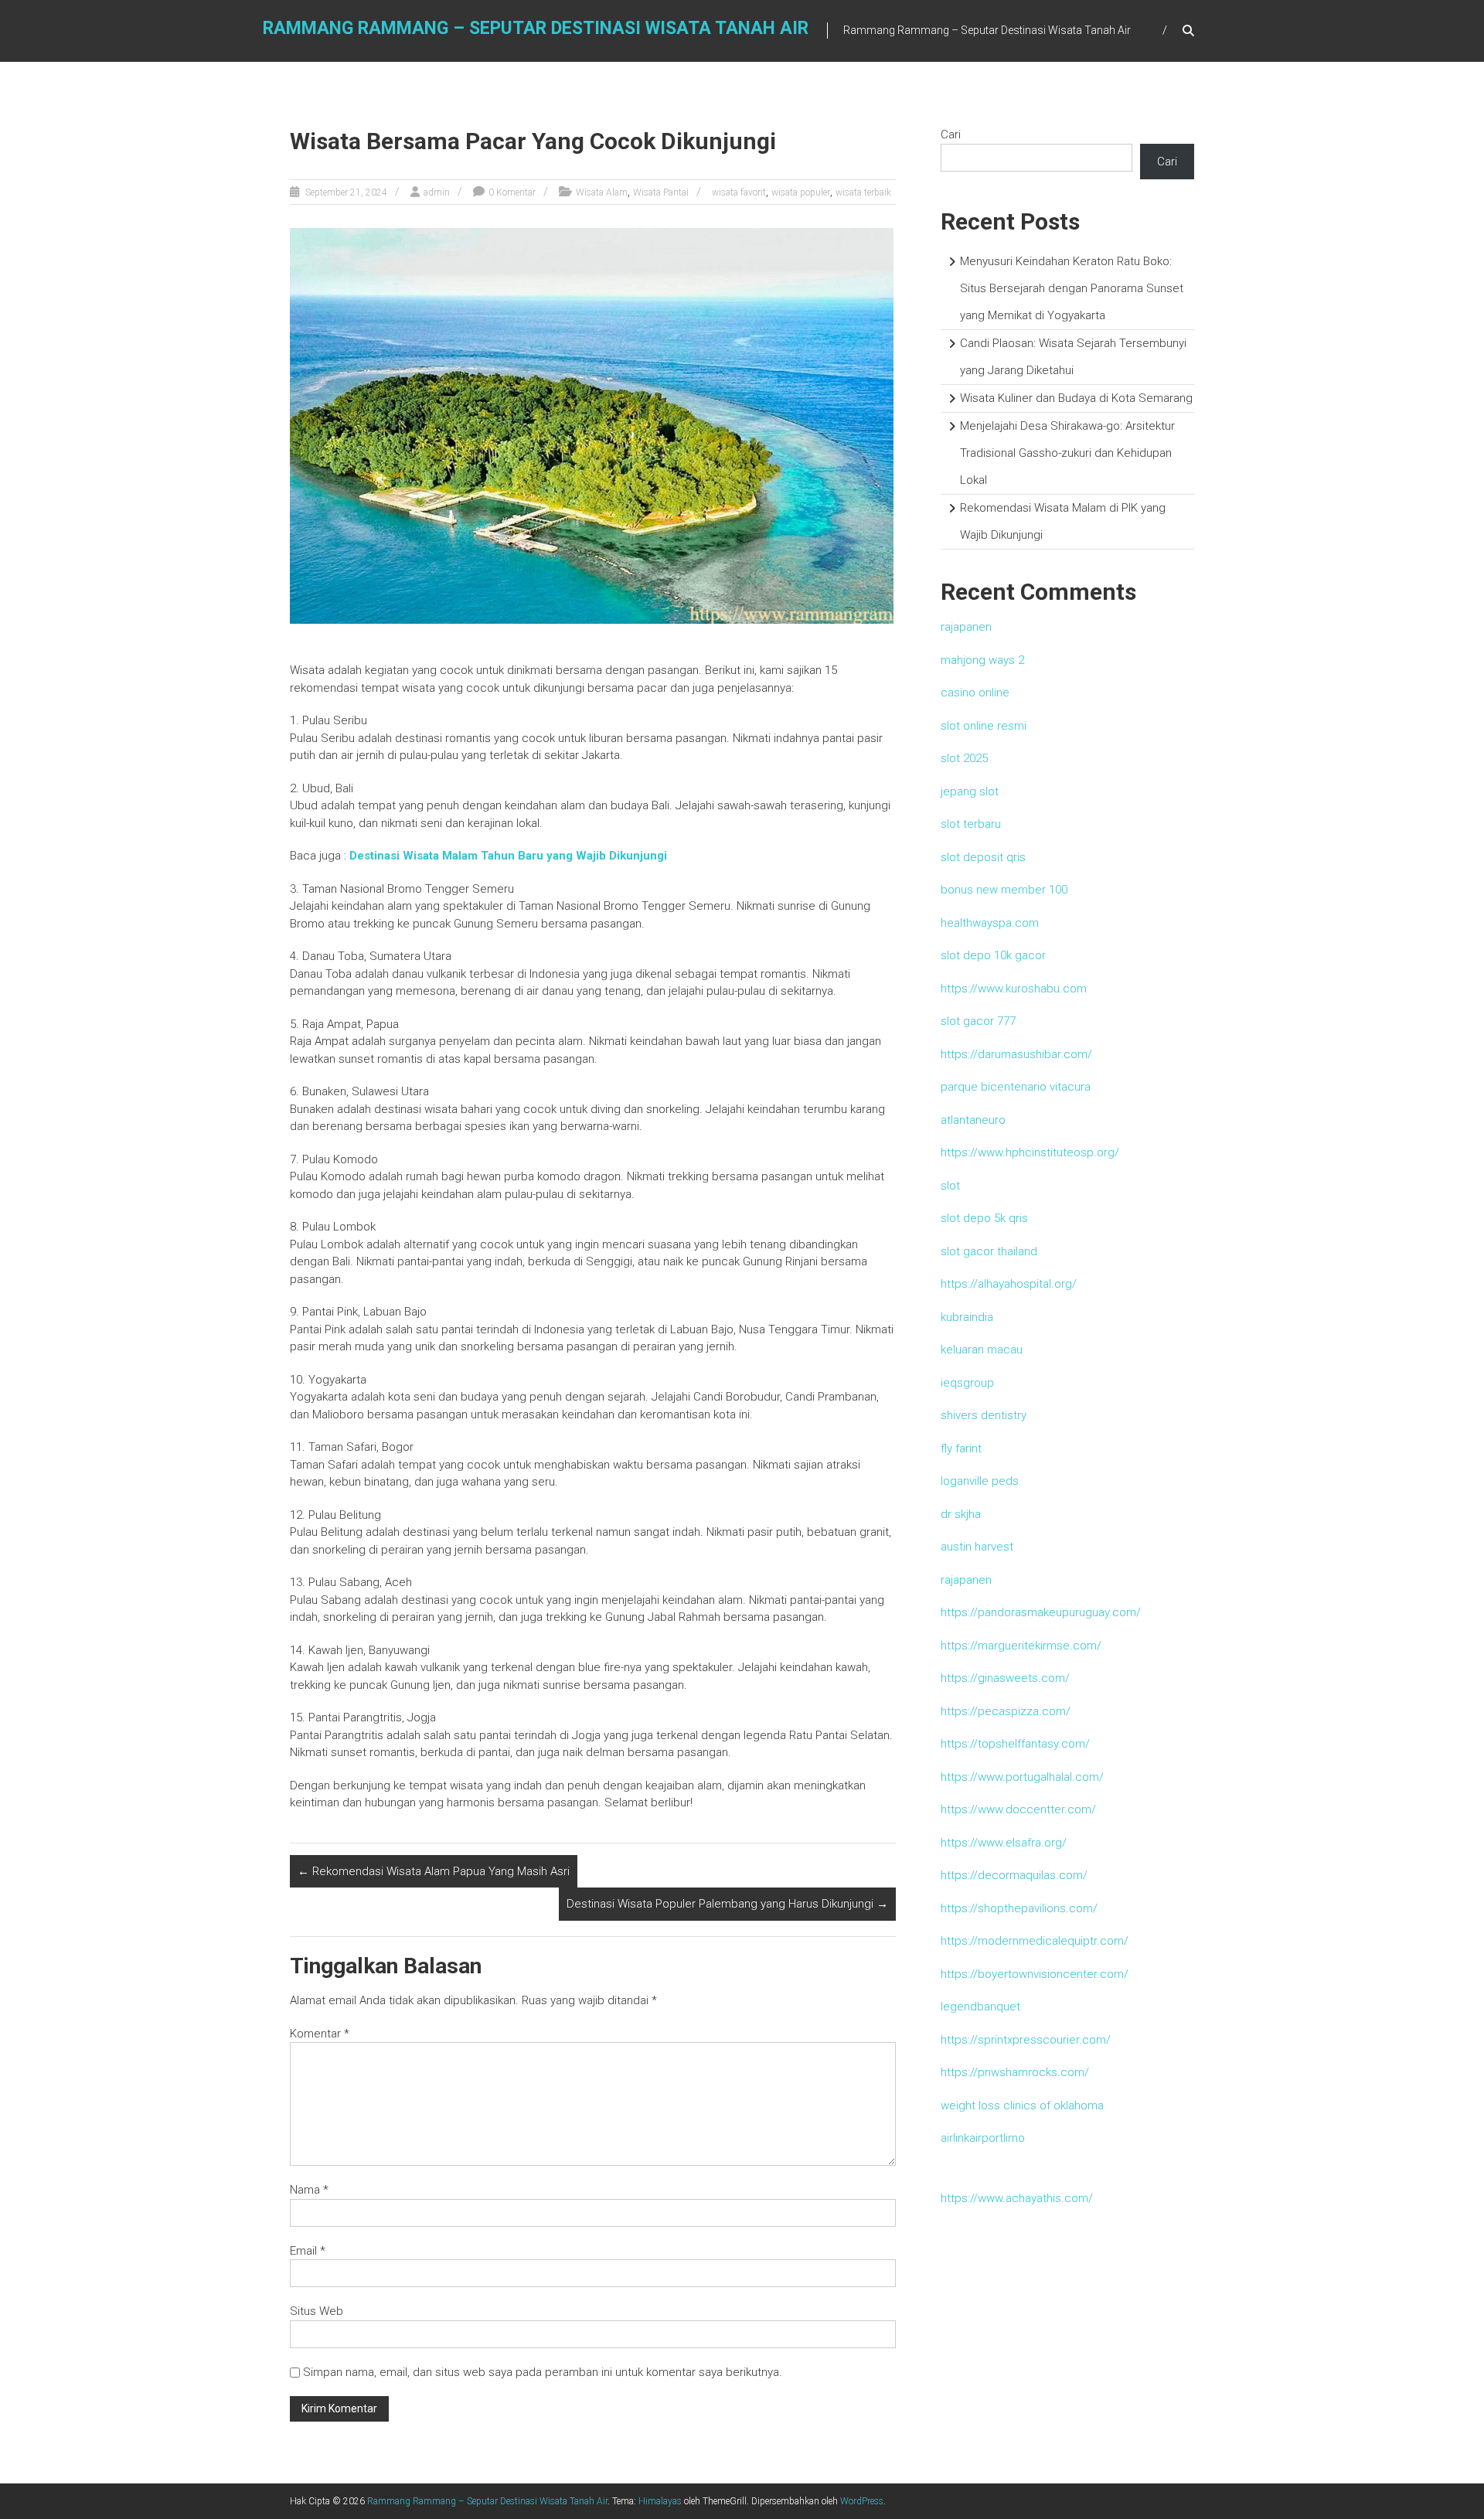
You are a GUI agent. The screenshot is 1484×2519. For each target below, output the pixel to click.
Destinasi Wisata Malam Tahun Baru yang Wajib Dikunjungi (508, 856)
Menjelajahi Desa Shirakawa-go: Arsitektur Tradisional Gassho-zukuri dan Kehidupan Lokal (1067, 453)
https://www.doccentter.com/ (1018, 1809)
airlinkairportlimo (983, 2138)
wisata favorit (739, 192)
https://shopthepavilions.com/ (1019, 1908)
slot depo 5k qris (984, 1218)
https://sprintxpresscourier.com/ (1026, 2040)
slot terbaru (971, 824)
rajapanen (966, 627)
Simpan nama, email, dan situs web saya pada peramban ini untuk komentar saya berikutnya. (543, 2372)
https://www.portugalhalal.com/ (1022, 1777)
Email (308, 2251)
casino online (975, 693)
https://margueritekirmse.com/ (1021, 1646)
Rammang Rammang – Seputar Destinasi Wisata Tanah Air (536, 28)
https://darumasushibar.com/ (1016, 1054)
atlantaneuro (973, 1120)
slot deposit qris (983, 857)
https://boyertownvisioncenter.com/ (1035, 1974)
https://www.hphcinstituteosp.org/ (1030, 1152)
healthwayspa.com (990, 923)
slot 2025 (964, 758)
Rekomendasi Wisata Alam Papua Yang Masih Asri (434, 1871)
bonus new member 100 (1004, 890)
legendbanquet (980, 2007)
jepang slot (970, 791)
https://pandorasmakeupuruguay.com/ (1041, 1612)
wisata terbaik (863, 192)
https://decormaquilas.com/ (1014, 1875)
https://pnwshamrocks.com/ (1015, 2072)
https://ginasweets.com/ (1005, 1678)
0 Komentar (512, 192)
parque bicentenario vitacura (1016, 1087)
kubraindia (967, 1317)
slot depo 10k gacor (993, 955)
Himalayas (660, 2501)
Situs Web (317, 2311)
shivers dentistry (984, 1415)
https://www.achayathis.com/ (1017, 2198)
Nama (309, 2190)
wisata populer (801, 192)
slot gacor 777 (978, 1021)
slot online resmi (984, 726)
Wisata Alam (602, 192)
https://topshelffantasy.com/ (1015, 1744)
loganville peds (980, 1481)
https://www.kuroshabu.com (1014, 989)
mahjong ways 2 (982, 660)
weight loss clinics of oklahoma (1022, 2105)
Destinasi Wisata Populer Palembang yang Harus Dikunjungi (727, 1904)
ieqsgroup (967, 1383)
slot (950, 1186)
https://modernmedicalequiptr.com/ (1035, 1941)
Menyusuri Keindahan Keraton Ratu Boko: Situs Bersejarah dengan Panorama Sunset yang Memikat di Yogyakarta (1072, 288)
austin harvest (977, 1547)
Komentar (320, 2034)
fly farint (961, 1448)
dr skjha (961, 1514)
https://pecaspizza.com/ (1006, 1711)
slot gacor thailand (989, 1251)
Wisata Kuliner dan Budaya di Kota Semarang (1076, 398)
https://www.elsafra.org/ (1004, 1843)
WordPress (862, 2501)
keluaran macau (982, 1350)
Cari (951, 134)
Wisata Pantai (661, 192)
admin (437, 192)
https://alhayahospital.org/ (1009, 1284)
